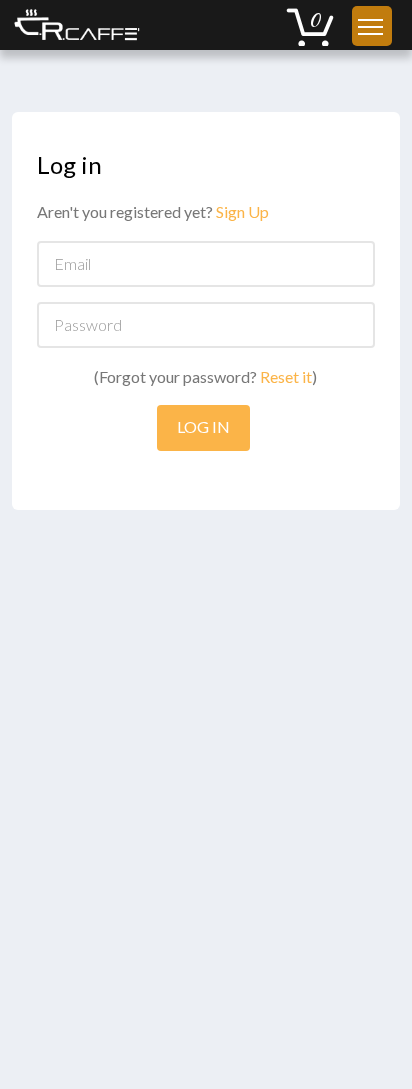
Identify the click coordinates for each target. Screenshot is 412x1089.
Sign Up (242, 211)
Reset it (286, 376)
